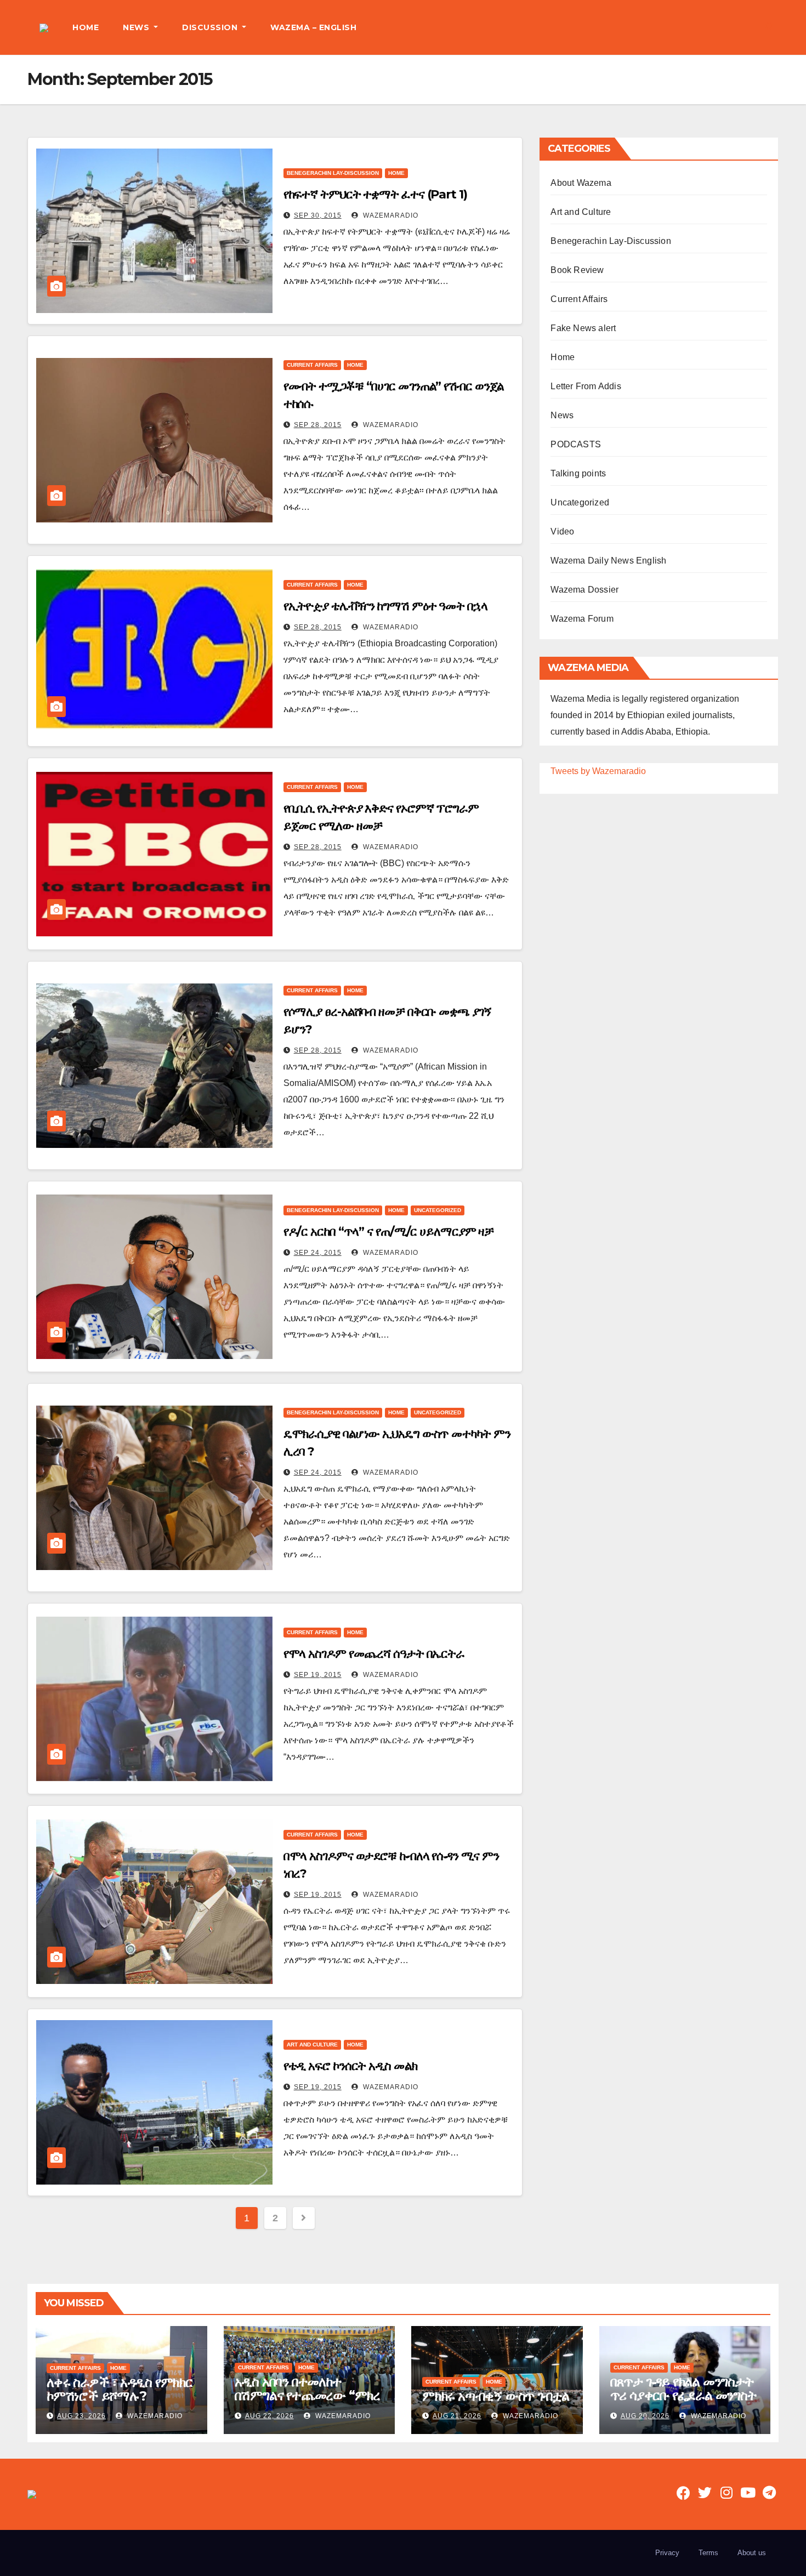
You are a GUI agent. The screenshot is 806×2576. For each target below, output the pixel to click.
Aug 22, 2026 (269, 2416)
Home (396, 173)
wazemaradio (390, 215)
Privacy (667, 2553)
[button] (770, 27)
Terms (708, 2553)
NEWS (137, 27)
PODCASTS (576, 444)
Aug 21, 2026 (457, 2416)
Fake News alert (583, 328)
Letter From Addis (586, 386)
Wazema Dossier (584, 590)
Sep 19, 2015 (318, 1675)
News (562, 415)
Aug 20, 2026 (645, 2416)
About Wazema (581, 183)
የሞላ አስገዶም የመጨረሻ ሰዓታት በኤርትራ (374, 1654)
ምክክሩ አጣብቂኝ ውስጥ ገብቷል (496, 2396)
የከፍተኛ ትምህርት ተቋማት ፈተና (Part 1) (375, 194)
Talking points (578, 473)
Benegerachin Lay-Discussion (333, 173)
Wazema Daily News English (608, 561)
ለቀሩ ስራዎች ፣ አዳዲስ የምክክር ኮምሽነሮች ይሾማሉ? (120, 2389)
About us (752, 2553)
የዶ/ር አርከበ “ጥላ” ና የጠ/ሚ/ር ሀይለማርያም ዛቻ (389, 1232)
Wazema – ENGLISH (313, 27)
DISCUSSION (211, 27)
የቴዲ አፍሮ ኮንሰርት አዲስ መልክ (350, 2066)
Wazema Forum (582, 619)
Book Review (577, 270)
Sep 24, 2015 (318, 1253)
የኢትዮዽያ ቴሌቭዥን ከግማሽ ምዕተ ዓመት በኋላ (385, 606)
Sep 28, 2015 (318, 425)
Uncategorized (438, 1210)
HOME (86, 27)
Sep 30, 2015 (318, 215)
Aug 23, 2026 (81, 2416)
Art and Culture (312, 2045)
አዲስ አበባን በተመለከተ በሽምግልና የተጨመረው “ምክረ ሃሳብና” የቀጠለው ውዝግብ (307, 2395)
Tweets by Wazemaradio (598, 771)
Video (562, 531)
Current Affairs (312, 365)
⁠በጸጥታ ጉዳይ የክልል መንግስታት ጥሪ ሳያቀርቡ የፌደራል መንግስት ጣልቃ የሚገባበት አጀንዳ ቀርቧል (683, 2395)
